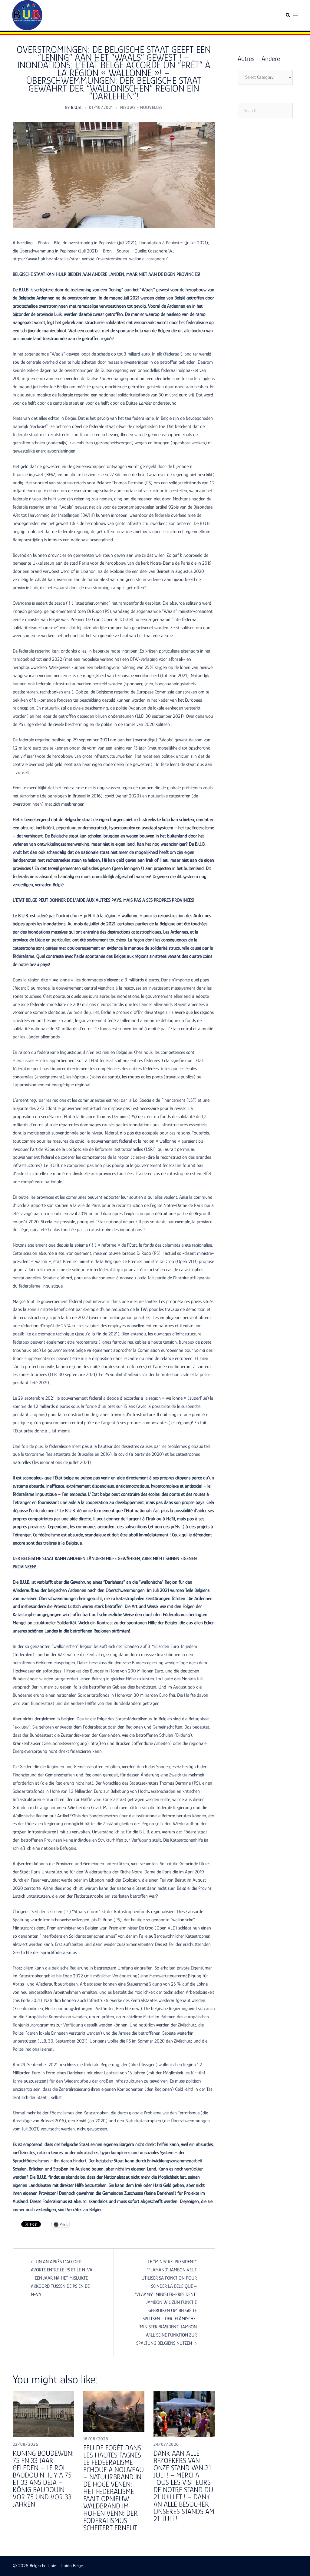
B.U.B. (76, 107)
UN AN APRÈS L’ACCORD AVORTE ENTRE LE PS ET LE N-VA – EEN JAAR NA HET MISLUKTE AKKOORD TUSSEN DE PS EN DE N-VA (62, 2278)
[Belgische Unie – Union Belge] (27, 15)
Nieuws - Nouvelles (141, 107)
